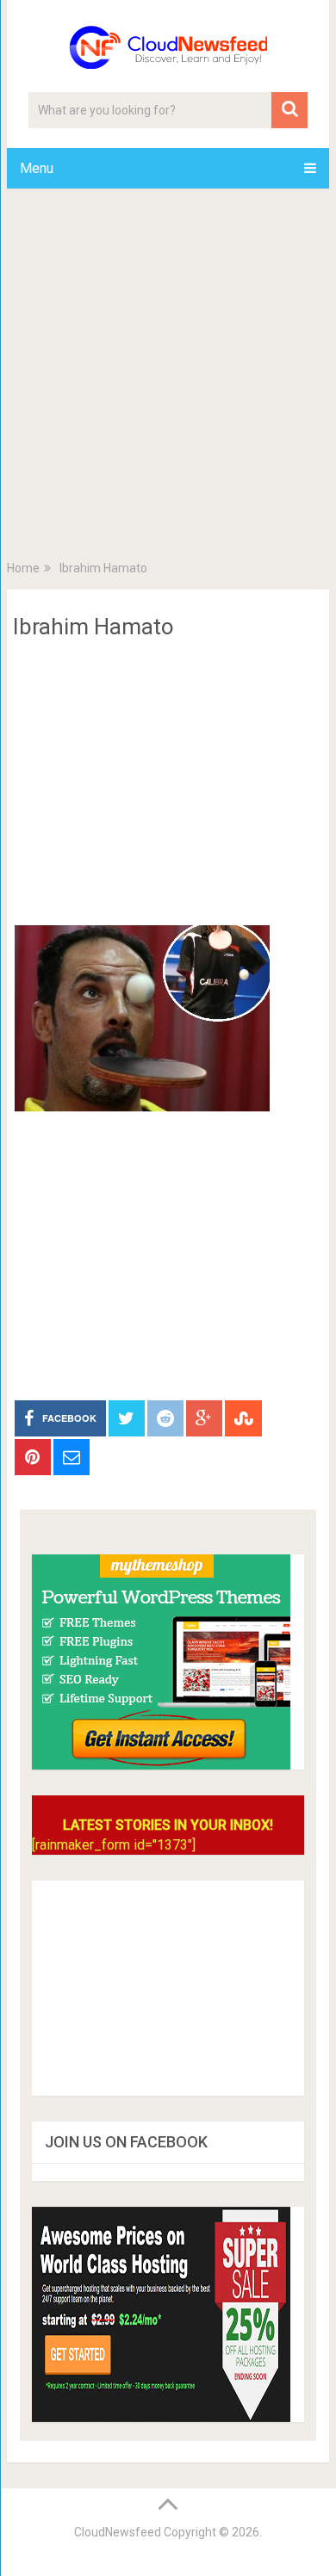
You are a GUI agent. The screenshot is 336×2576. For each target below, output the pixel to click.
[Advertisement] (168, 378)
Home (23, 568)
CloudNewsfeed (118, 2532)
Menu (37, 168)
